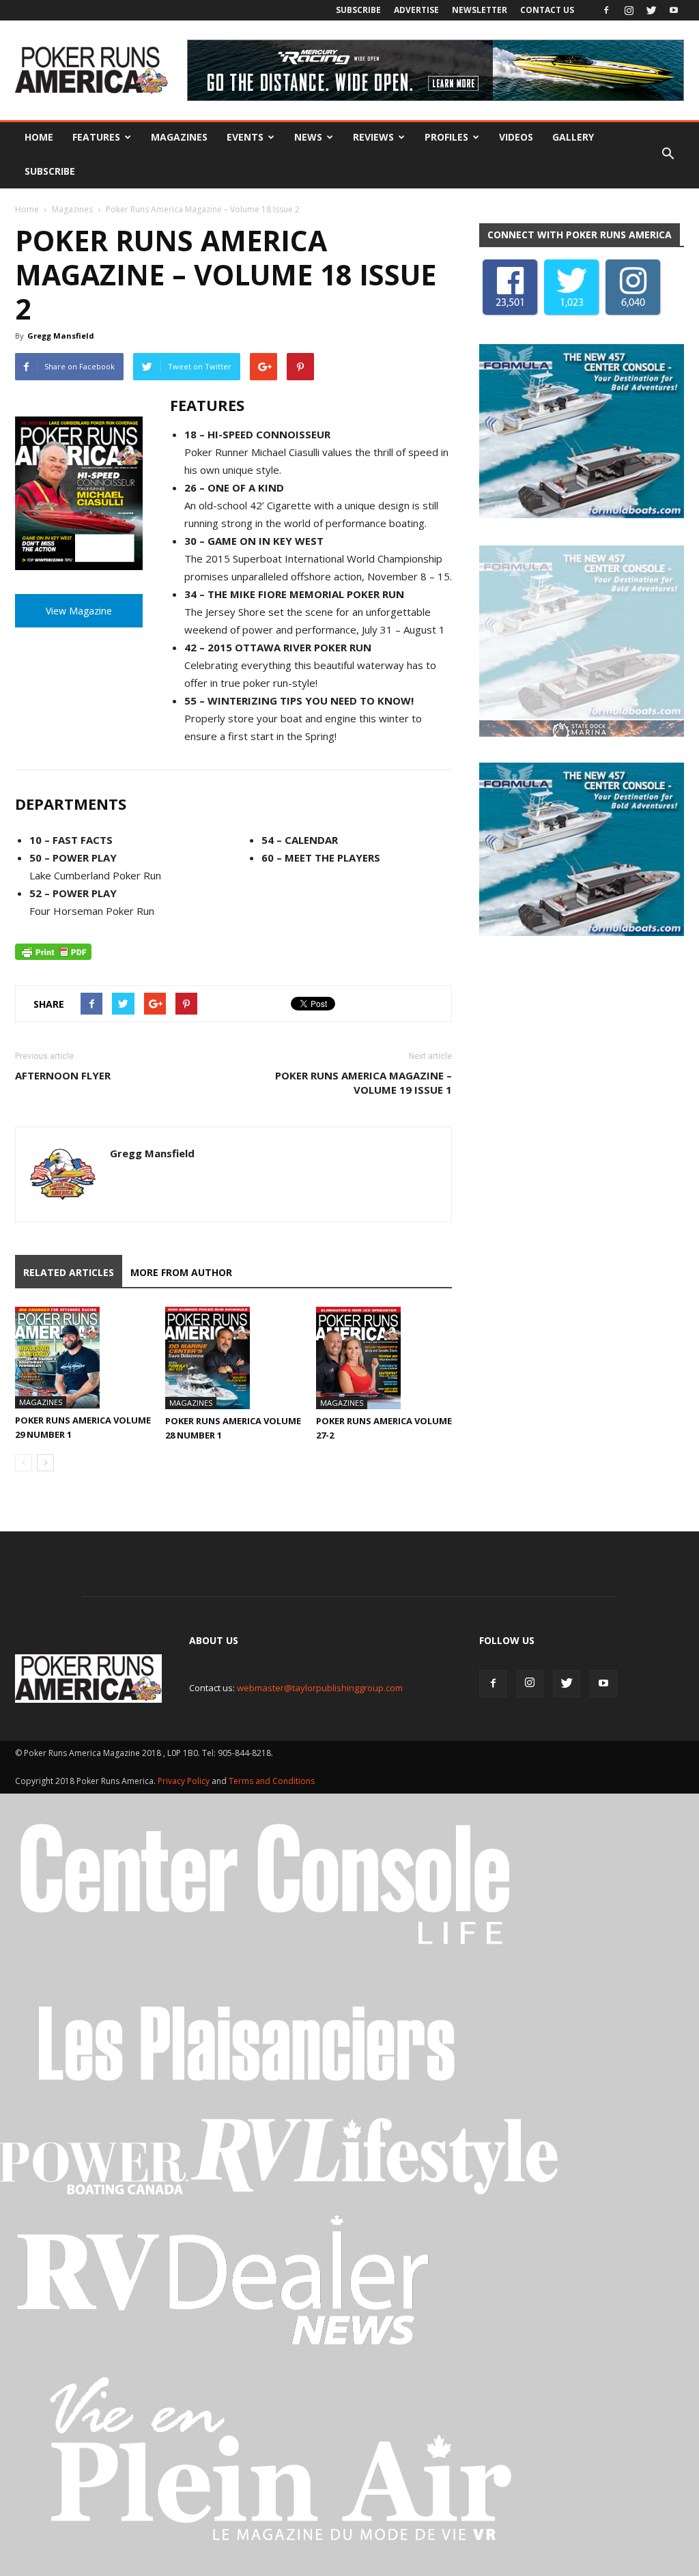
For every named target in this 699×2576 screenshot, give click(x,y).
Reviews (373, 137)
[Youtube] (674, 10)
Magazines (179, 137)
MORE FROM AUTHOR (181, 1272)
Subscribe (358, 10)
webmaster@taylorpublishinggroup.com (320, 1688)
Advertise (416, 10)
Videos (516, 137)
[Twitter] (651, 10)
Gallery (573, 137)
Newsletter (480, 10)
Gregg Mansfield (61, 336)
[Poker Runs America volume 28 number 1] (233, 1358)
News (308, 137)
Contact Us (547, 10)
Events (245, 137)
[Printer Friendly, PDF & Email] (53, 952)
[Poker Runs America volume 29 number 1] (83, 1358)
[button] (668, 154)
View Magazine (79, 611)
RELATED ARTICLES (69, 1272)
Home (39, 137)
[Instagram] (629, 10)
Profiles (446, 137)
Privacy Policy (185, 1781)
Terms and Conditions (272, 1781)
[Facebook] (606, 10)
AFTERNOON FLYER (63, 1075)
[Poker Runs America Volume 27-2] (384, 1358)
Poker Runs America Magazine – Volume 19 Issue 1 (363, 1082)
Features (96, 137)
